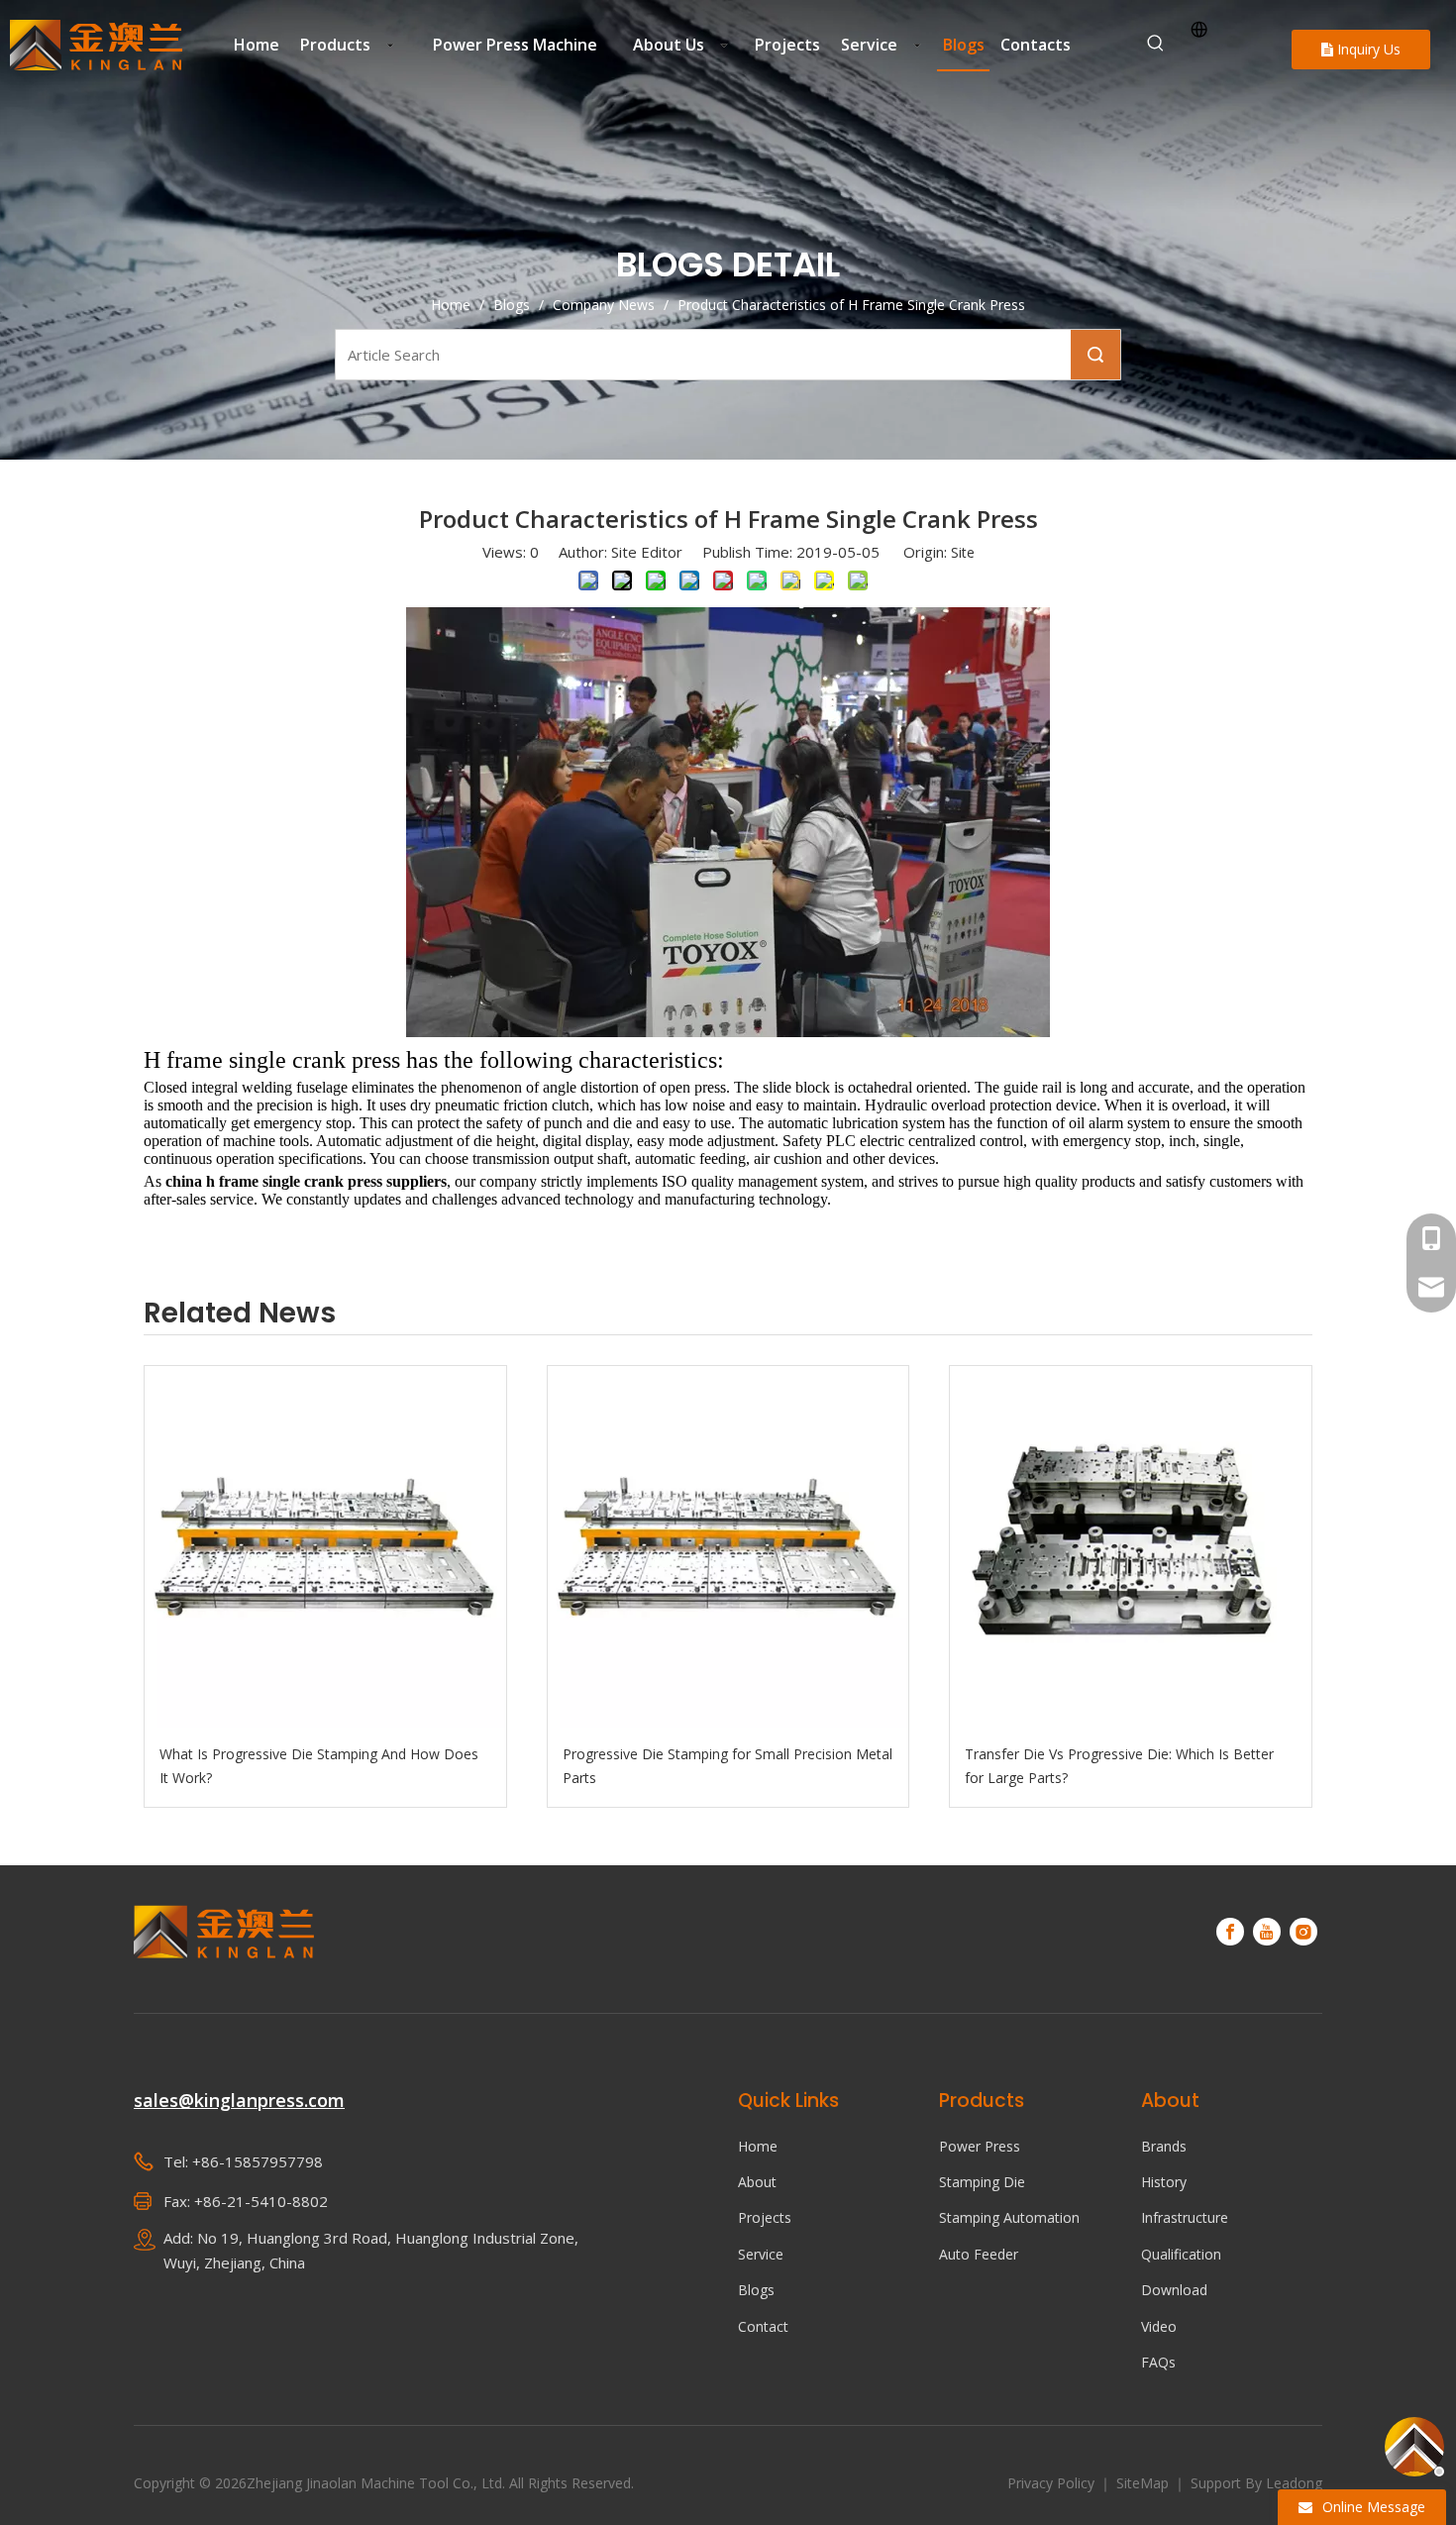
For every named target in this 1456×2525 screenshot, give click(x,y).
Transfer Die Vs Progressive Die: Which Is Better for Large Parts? (1119, 1766)
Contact (763, 2326)
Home (758, 2146)
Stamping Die (982, 2182)
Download (1174, 2290)
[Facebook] (1230, 1932)
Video (1159, 2326)
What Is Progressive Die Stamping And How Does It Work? (319, 1766)
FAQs (1158, 2362)
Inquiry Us (1367, 49)
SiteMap (1144, 2483)
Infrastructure (1185, 2217)
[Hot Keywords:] (1156, 44)
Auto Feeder (979, 2254)
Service (761, 2254)
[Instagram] (1303, 1932)
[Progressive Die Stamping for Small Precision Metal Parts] (728, 1547)
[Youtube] (1267, 1932)
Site (963, 552)
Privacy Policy (1053, 2483)
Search (1095, 355)
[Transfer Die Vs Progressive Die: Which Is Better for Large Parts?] (1131, 1547)
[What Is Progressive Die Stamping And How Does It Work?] (325, 1547)
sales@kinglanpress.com (239, 2100)
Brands (1164, 2146)
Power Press (980, 2146)
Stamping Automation (1009, 2217)
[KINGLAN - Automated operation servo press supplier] (224, 1932)
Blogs (756, 2290)
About (757, 2182)
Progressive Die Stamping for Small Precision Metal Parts (728, 1766)
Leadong (1294, 2483)
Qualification (1181, 2254)
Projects (765, 2217)
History (1164, 2182)
